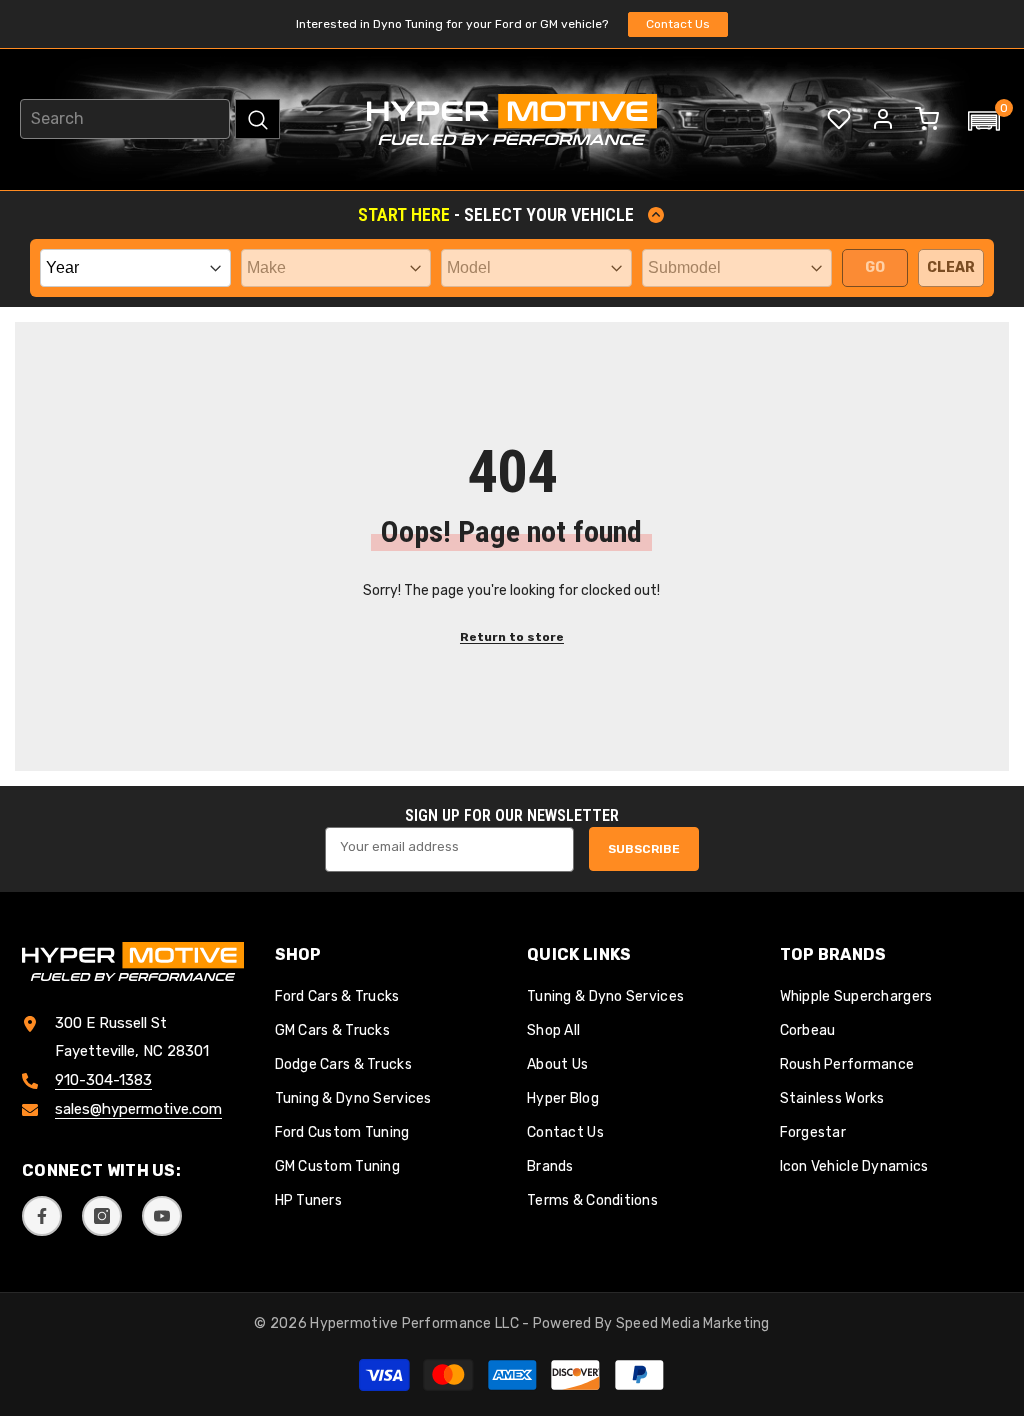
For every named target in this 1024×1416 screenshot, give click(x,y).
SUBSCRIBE (644, 849)
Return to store (512, 637)
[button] (984, 121)
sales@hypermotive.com (138, 1109)
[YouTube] (162, 1216)
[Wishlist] (839, 119)
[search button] (257, 119)
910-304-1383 (103, 1080)
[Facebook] (42, 1216)
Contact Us (678, 24)
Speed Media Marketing (693, 1323)
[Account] (883, 119)
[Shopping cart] (927, 119)
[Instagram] (102, 1216)
